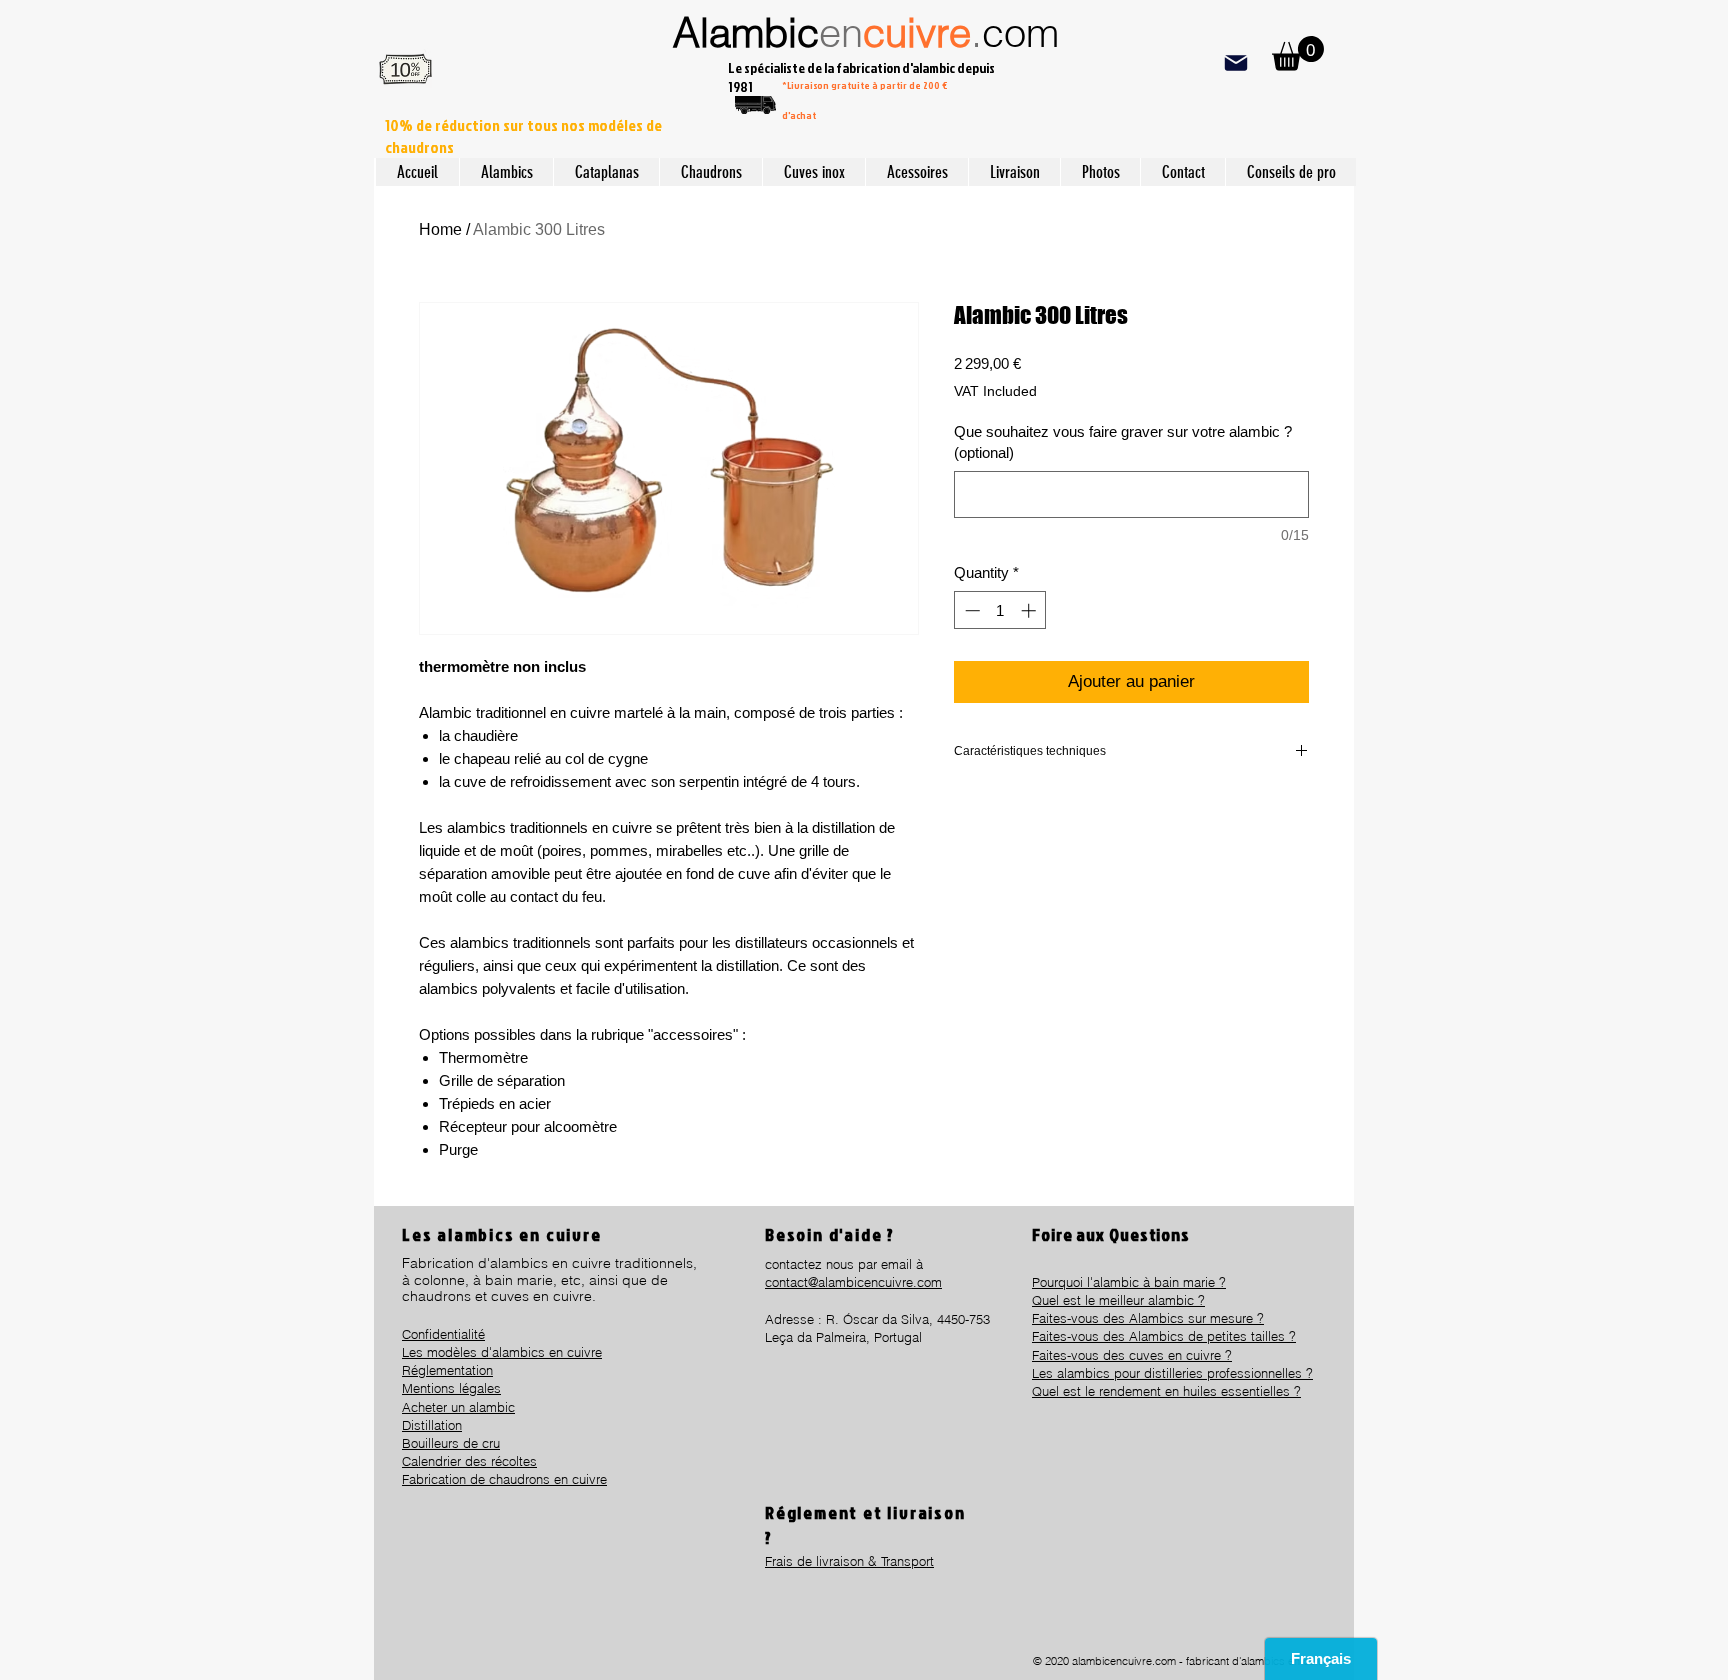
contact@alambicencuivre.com (853, 1282)
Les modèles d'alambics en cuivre (502, 1352)
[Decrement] (970, 610)
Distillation (432, 1425)
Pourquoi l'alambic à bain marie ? (1129, 1282)
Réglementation (447, 1370)
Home (440, 229)
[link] (1298, 53)
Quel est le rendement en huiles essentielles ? (1166, 1391)
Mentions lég (439, 1388)
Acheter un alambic (458, 1407)
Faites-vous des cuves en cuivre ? (1132, 1355)
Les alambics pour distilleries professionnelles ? (1172, 1373)
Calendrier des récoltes (469, 1461)
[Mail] (1235, 62)
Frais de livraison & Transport (849, 1561)
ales (489, 1388)
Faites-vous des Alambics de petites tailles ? (1164, 1336)
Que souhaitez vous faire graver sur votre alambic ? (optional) (1123, 442)
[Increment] (1030, 610)
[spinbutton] (1000, 610)
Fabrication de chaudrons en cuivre (504, 1479)
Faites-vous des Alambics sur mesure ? (1148, 1318)
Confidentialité (443, 1334)
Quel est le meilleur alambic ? (1118, 1300)
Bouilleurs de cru (451, 1443)
